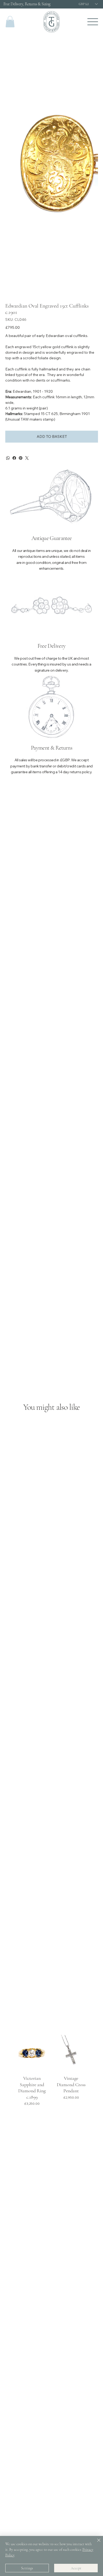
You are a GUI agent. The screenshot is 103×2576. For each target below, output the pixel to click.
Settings (27, 2568)
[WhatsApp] (8, 458)
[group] (52, 2072)
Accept (76, 2568)
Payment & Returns (51, 748)
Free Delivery (51, 646)
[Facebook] (14, 458)
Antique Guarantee (52, 538)
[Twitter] (27, 458)
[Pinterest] (21, 458)
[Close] (96, 2543)
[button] (10, 22)
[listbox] (88, 4)
